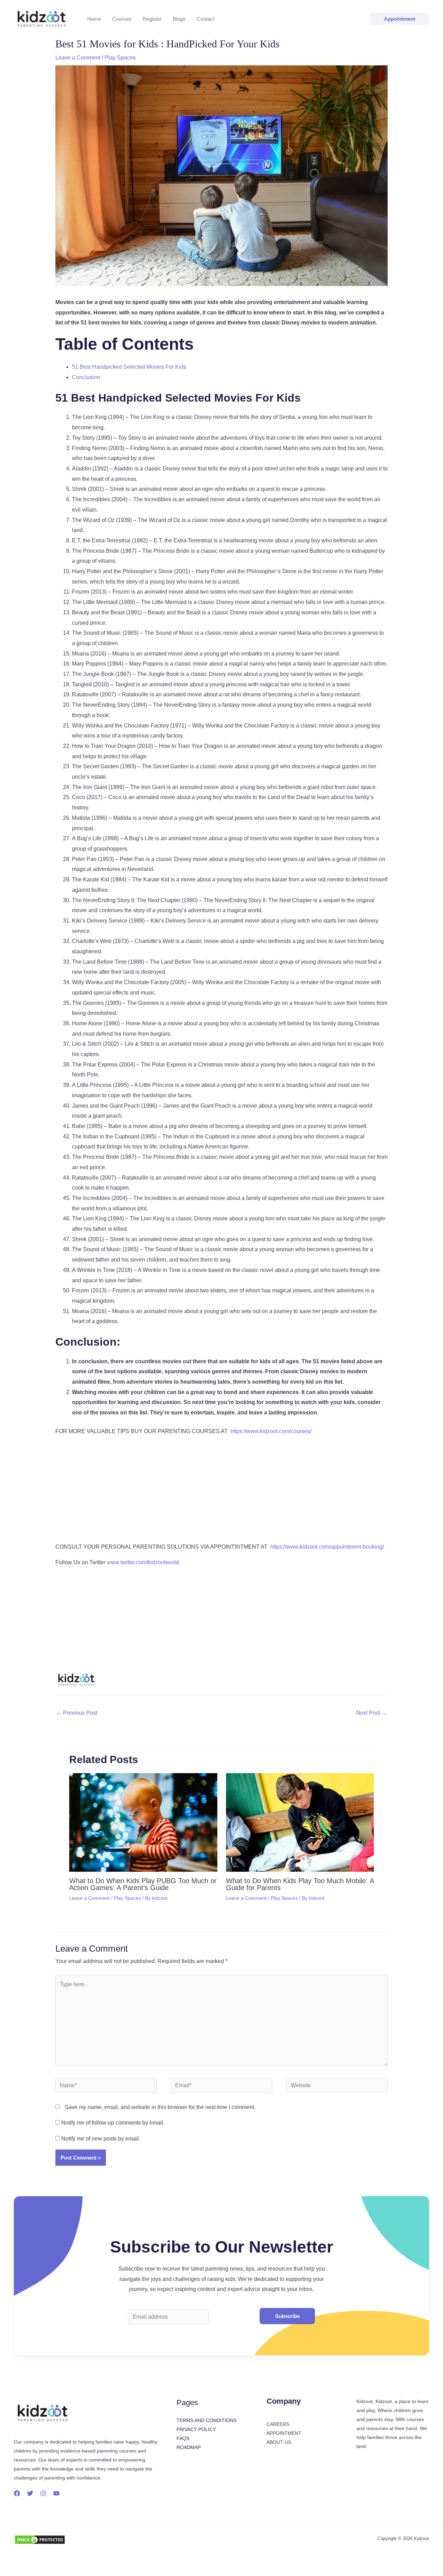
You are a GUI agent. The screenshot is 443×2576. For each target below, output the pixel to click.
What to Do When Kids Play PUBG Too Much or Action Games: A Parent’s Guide (143, 1884)
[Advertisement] (221, 1491)
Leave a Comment (78, 58)
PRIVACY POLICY (196, 2429)
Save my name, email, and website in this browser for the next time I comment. (160, 2107)
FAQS (183, 2438)
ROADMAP (189, 2447)
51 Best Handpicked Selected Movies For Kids (129, 367)
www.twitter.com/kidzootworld (143, 1562)
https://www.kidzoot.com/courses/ (271, 1431)
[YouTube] (56, 2493)
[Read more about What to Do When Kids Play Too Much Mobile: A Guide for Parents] (300, 1822)
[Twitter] (30, 2493)
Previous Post (77, 1713)
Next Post (372, 1713)
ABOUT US (279, 2442)
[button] (400, 19)
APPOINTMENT (284, 2433)
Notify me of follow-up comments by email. (113, 2123)
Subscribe (287, 2316)
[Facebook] (17, 2493)
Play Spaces (120, 58)
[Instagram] (43, 2493)
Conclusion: (87, 377)
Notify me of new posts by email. (101, 2139)
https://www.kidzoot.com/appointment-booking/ (327, 1547)
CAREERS (278, 2424)
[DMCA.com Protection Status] (40, 2539)
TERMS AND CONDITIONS (206, 2420)
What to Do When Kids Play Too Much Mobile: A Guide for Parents (300, 1884)
